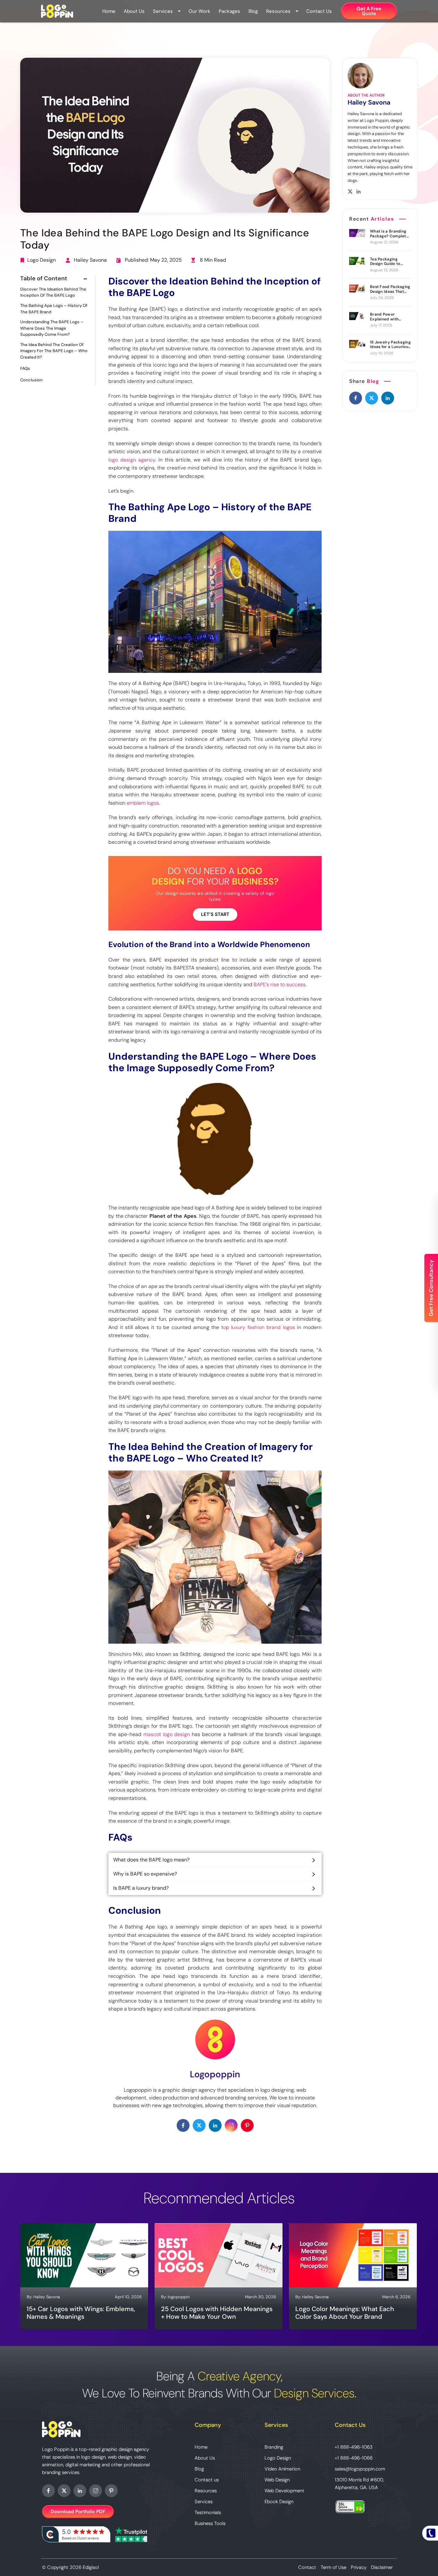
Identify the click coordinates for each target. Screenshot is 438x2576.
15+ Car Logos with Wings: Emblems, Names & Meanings (81, 2313)
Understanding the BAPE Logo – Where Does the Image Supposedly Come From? (52, 328)
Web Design (277, 2480)
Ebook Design (279, 2502)
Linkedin (80, 2491)
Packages (229, 11)
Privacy (359, 2567)
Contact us (319, 11)
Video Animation (282, 2469)
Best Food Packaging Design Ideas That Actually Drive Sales (390, 289)
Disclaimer (382, 2567)
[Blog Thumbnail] (357, 233)
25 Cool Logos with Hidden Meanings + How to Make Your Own (217, 2313)
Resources (278, 11)
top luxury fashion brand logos (258, 1327)
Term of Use (333, 2567)
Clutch (76, 2534)
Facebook (48, 2491)
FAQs (25, 369)
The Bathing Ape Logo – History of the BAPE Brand (54, 309)
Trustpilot (131, 2534)
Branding (274, 2447)
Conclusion (31, 380)
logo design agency (132, 460)
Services (163, 11)
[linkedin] (388, 398)
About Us (134, 11)
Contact (307, 2567)
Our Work (199, 11)
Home (109, 11)
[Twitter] (372, 398)
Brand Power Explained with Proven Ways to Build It (390, 317)
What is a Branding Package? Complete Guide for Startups (389, 234)
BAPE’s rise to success (280, 984)
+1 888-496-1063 (354, 2447)
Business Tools (210, 2523)
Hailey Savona (90, 260)
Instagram (96, 2491)
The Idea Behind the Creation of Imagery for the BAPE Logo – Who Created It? (54, 351)
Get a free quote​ (369, 11)
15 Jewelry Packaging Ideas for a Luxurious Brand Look (390, 345)
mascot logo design (167, 1734)
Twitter (64, 2491)
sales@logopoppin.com (360, 2469)
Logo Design (42, 260)
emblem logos (143, 803)
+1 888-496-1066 (354, 2458)
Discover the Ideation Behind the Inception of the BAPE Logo (53, 292)
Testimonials (208, 2512)
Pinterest (111, 2491)
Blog (253, 11)
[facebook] (356, 398)
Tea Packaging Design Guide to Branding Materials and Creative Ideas (388, 262)
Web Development (284, 2491)
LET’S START (215, 914)
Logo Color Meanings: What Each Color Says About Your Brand (345, 2313)
